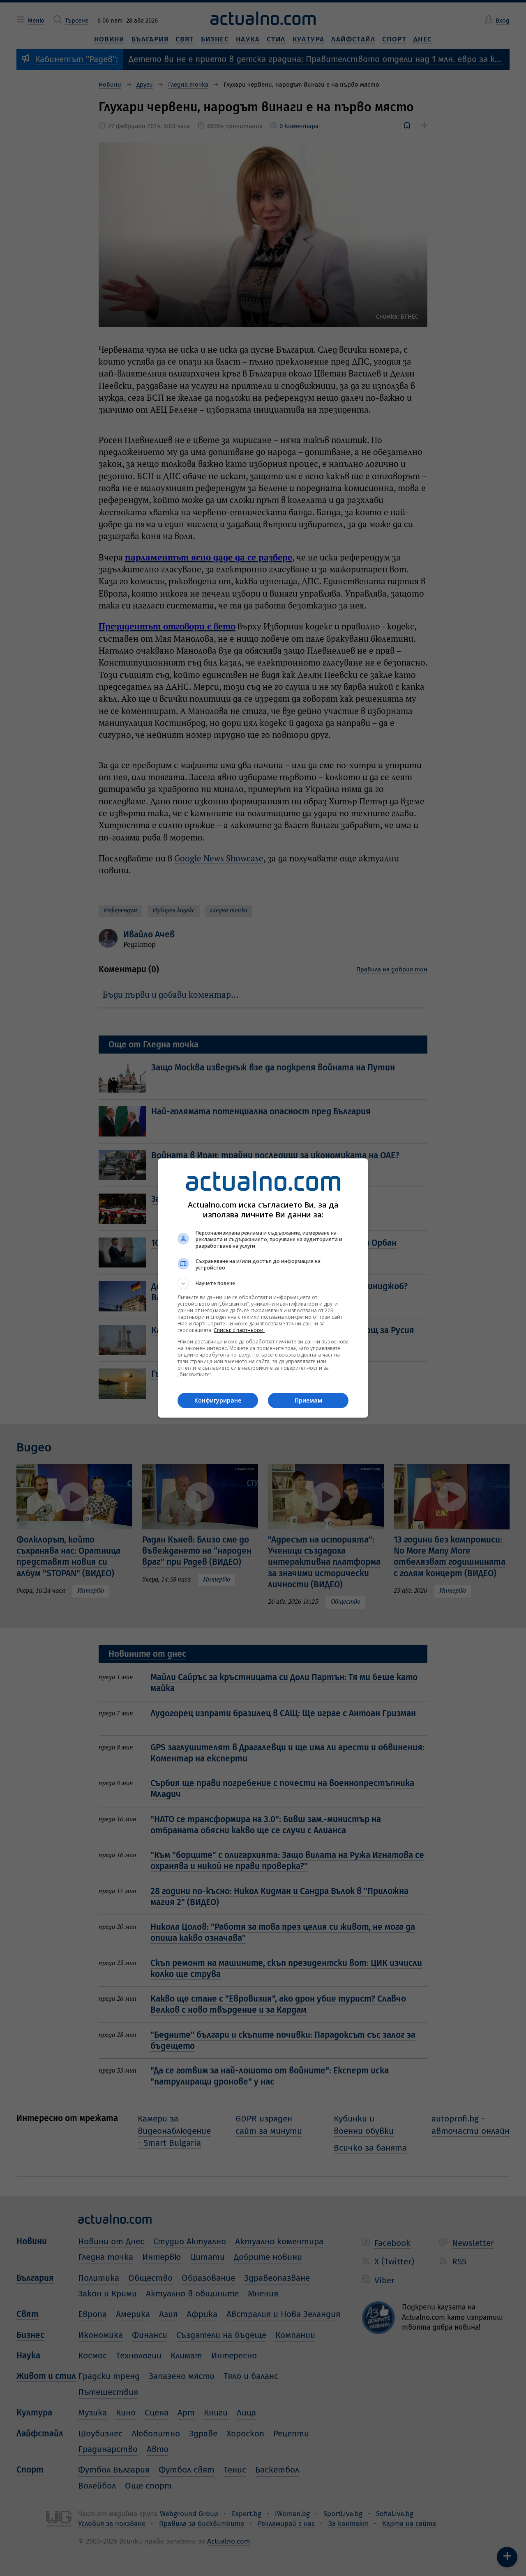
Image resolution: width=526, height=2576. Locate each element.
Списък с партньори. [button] (239, 1330)
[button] (263, 1283)
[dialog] (263, 1288)
